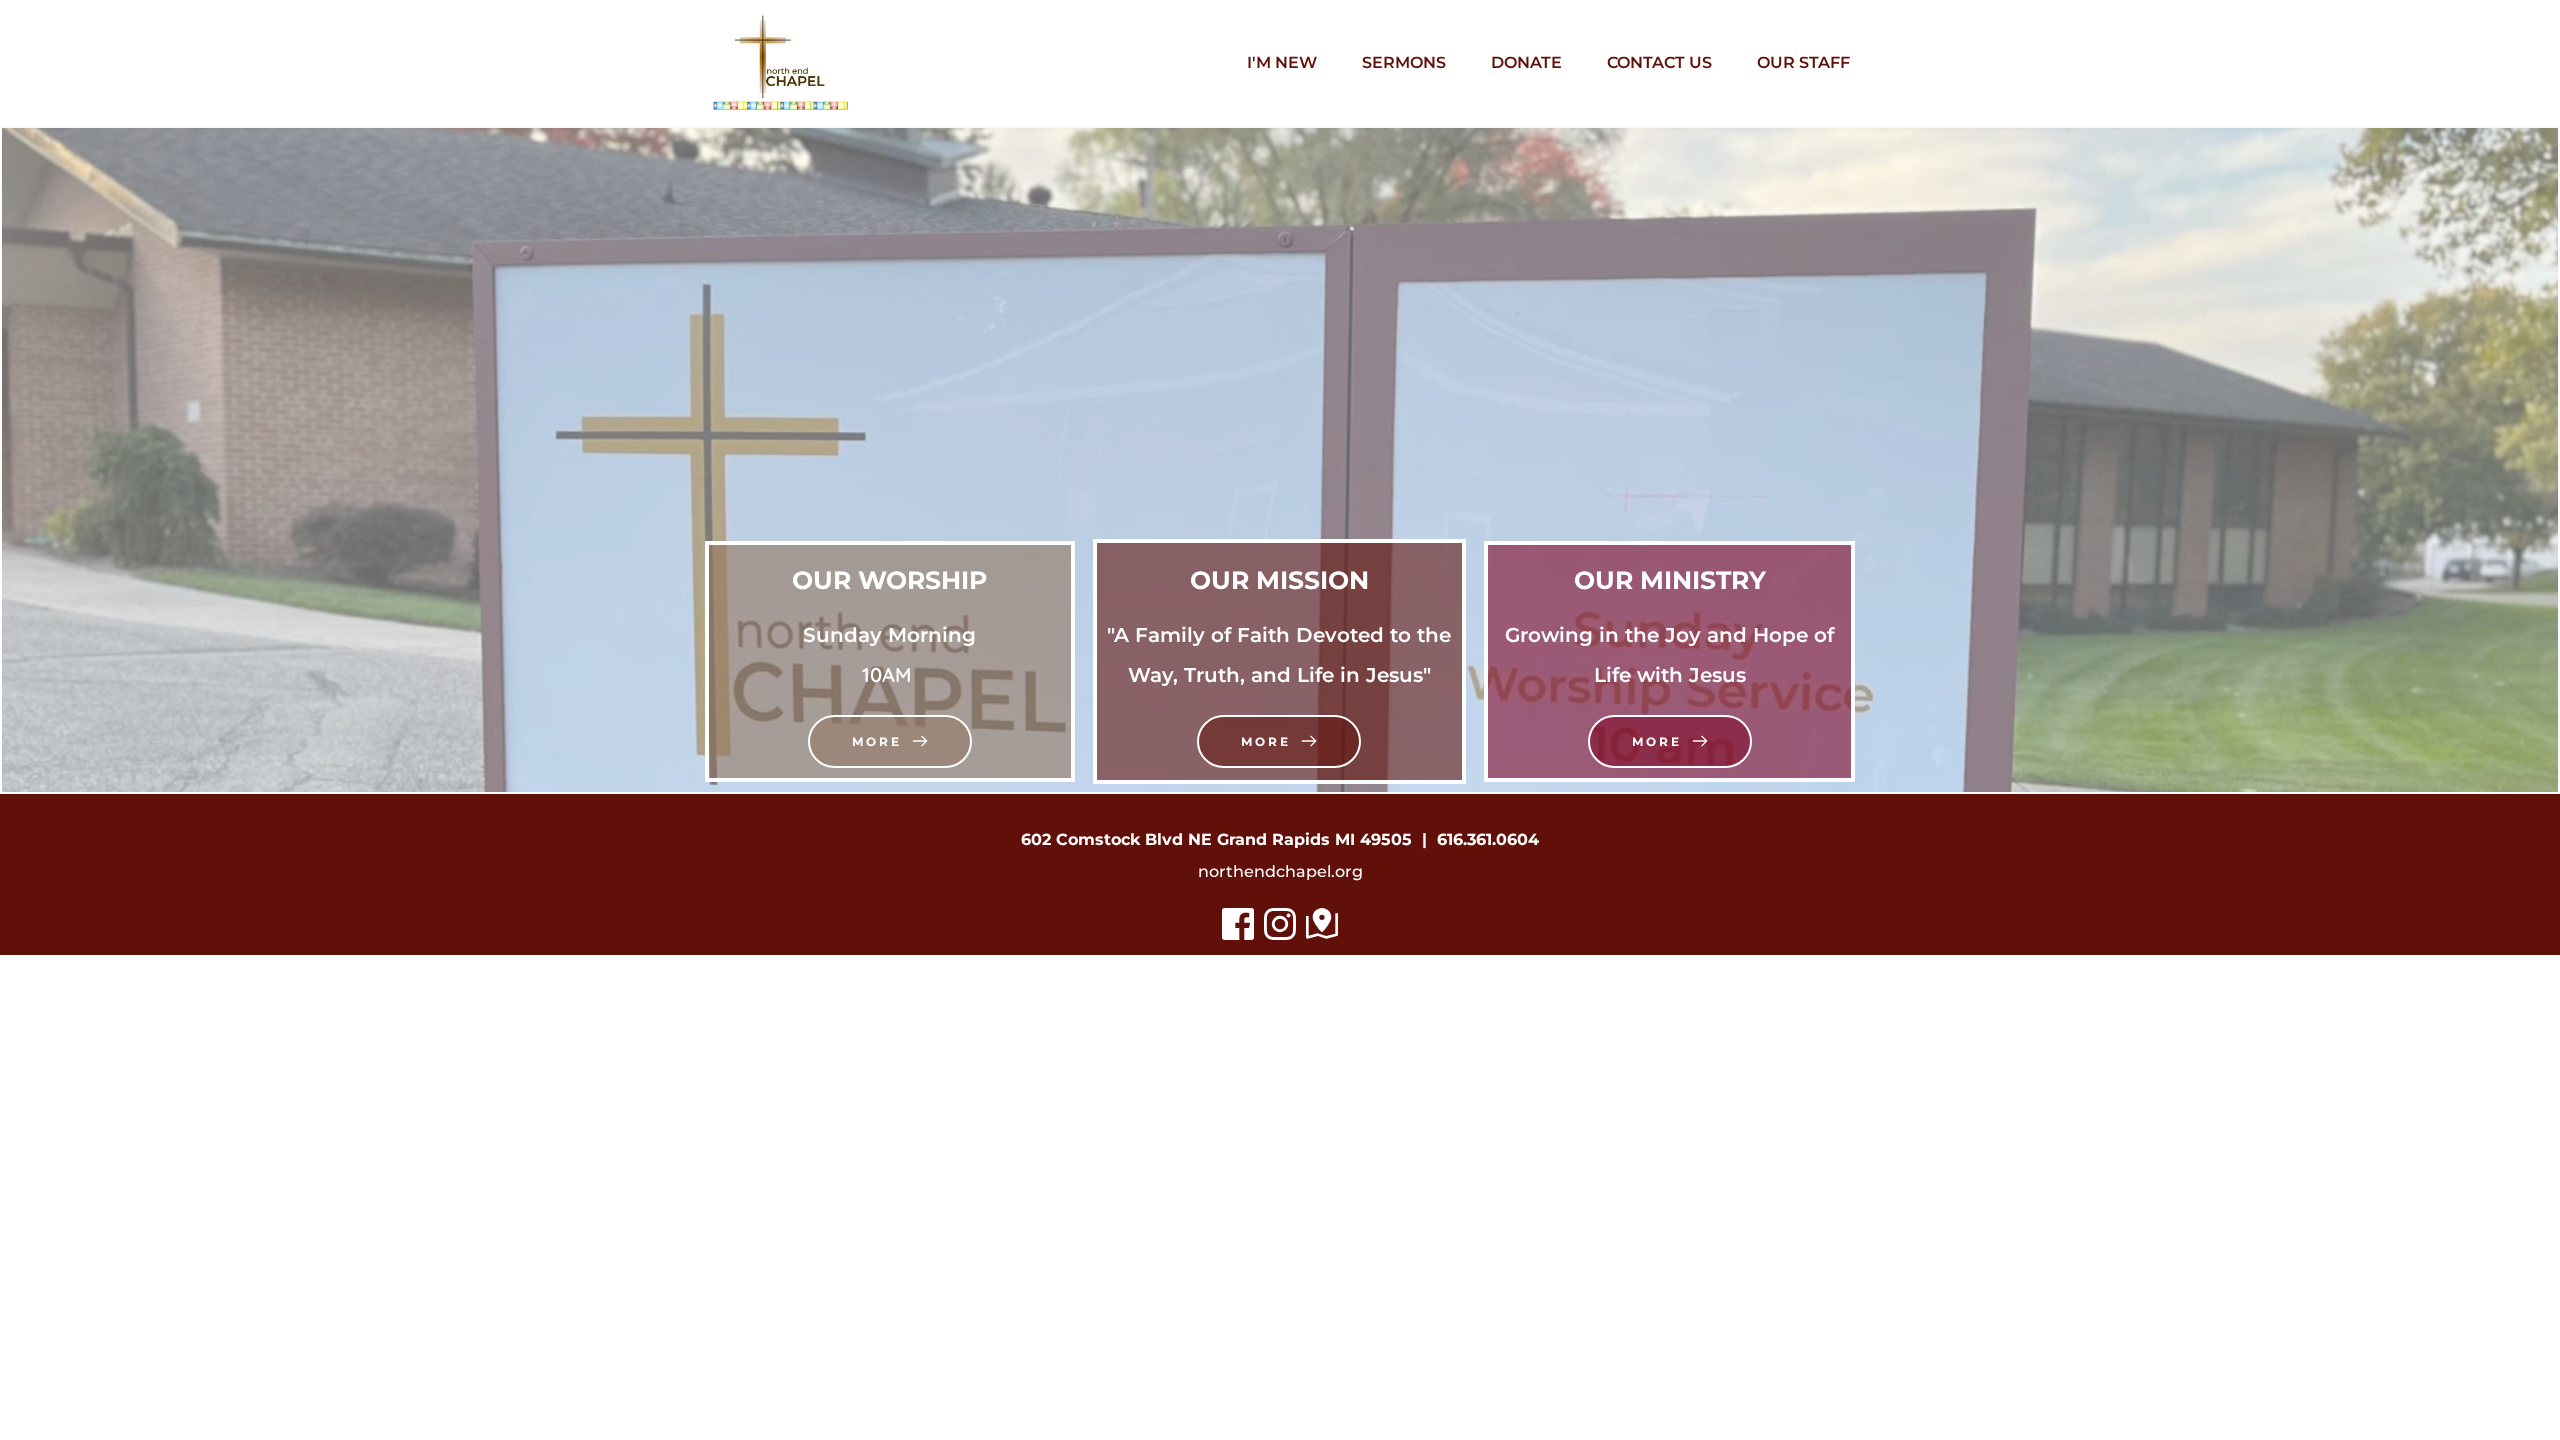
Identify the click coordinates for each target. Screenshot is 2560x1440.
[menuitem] (1282, 63)
